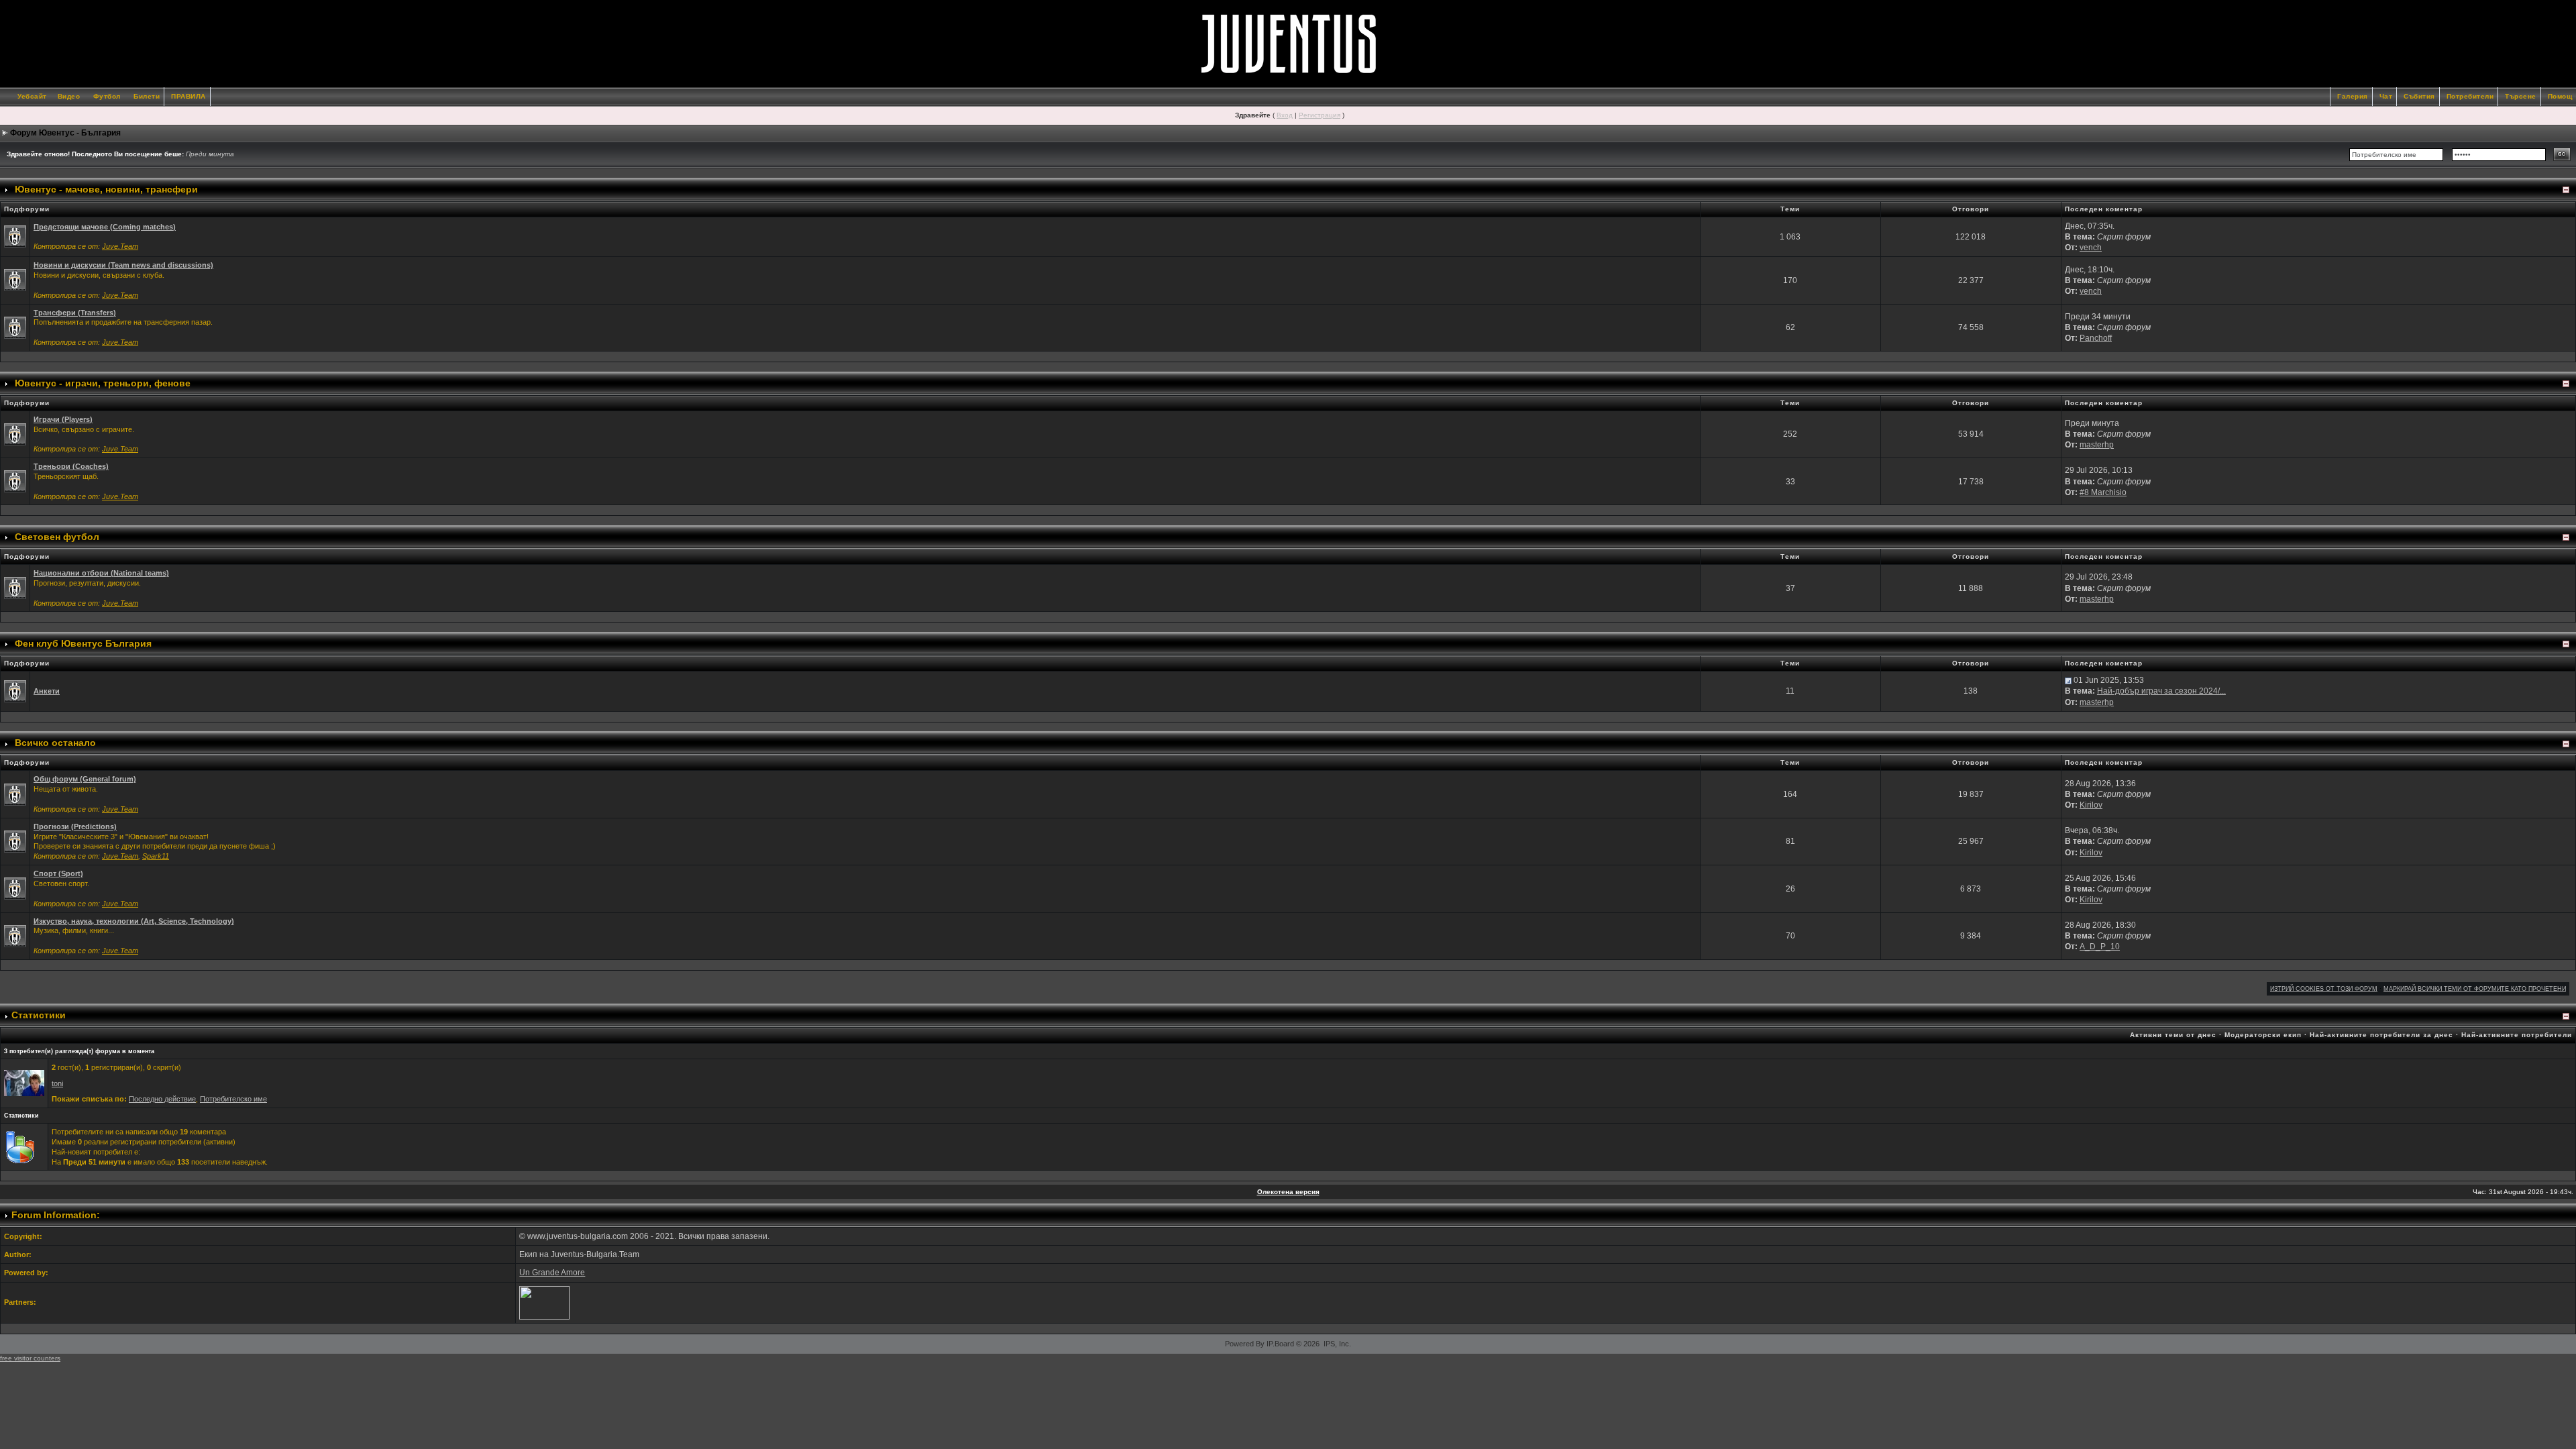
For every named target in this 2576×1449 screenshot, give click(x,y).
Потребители (2470, 96)
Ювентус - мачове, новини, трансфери (106, 189)
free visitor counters (30, 1358)
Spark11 (156, 856)
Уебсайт (32, 96)
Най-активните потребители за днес (2381, 1035)
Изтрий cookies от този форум (2324, 989)
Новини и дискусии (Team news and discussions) (123, 265)
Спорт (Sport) (58, 873)
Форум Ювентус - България (65, 133)
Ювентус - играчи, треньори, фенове (103, 383)
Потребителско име (233, 1099)
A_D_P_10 (2100, 947)
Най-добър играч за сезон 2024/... (2161, 691)
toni (57, 1083)
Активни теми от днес (2173, 1035)
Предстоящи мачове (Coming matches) (105, 227)
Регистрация (1320, 115)
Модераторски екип (2263, 1035)
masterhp (2097, 445)
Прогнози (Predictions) (75, 826)
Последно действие (162, 1099)
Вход (1285, 115)
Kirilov (2091, 805)
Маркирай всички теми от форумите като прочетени (2475, 989)
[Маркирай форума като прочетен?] (15, 236)
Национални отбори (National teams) (101, 573)
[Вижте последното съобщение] (2068, 680)
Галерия (2353, 96)
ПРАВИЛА (189, 96)
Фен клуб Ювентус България (83, 643)
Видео (69, 96)
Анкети (47, 691)
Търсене (2521, 96)
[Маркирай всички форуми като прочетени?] (15, 280)
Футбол (107, 96)
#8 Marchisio (2103, 492)
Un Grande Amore (552, 1273)
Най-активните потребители (2517, 1035)
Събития (2419, 96)
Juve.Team (120, 246)
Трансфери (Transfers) (75, 313)
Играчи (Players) (63, 419)
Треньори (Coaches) (71, 466)
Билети (147, 96)
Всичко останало (55, 743)
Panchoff (2096, 338)
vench (2091, 248)
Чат (2386, 96)
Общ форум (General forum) (85, 779)
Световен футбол (57, 537)
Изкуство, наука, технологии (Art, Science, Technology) (134, 921)
